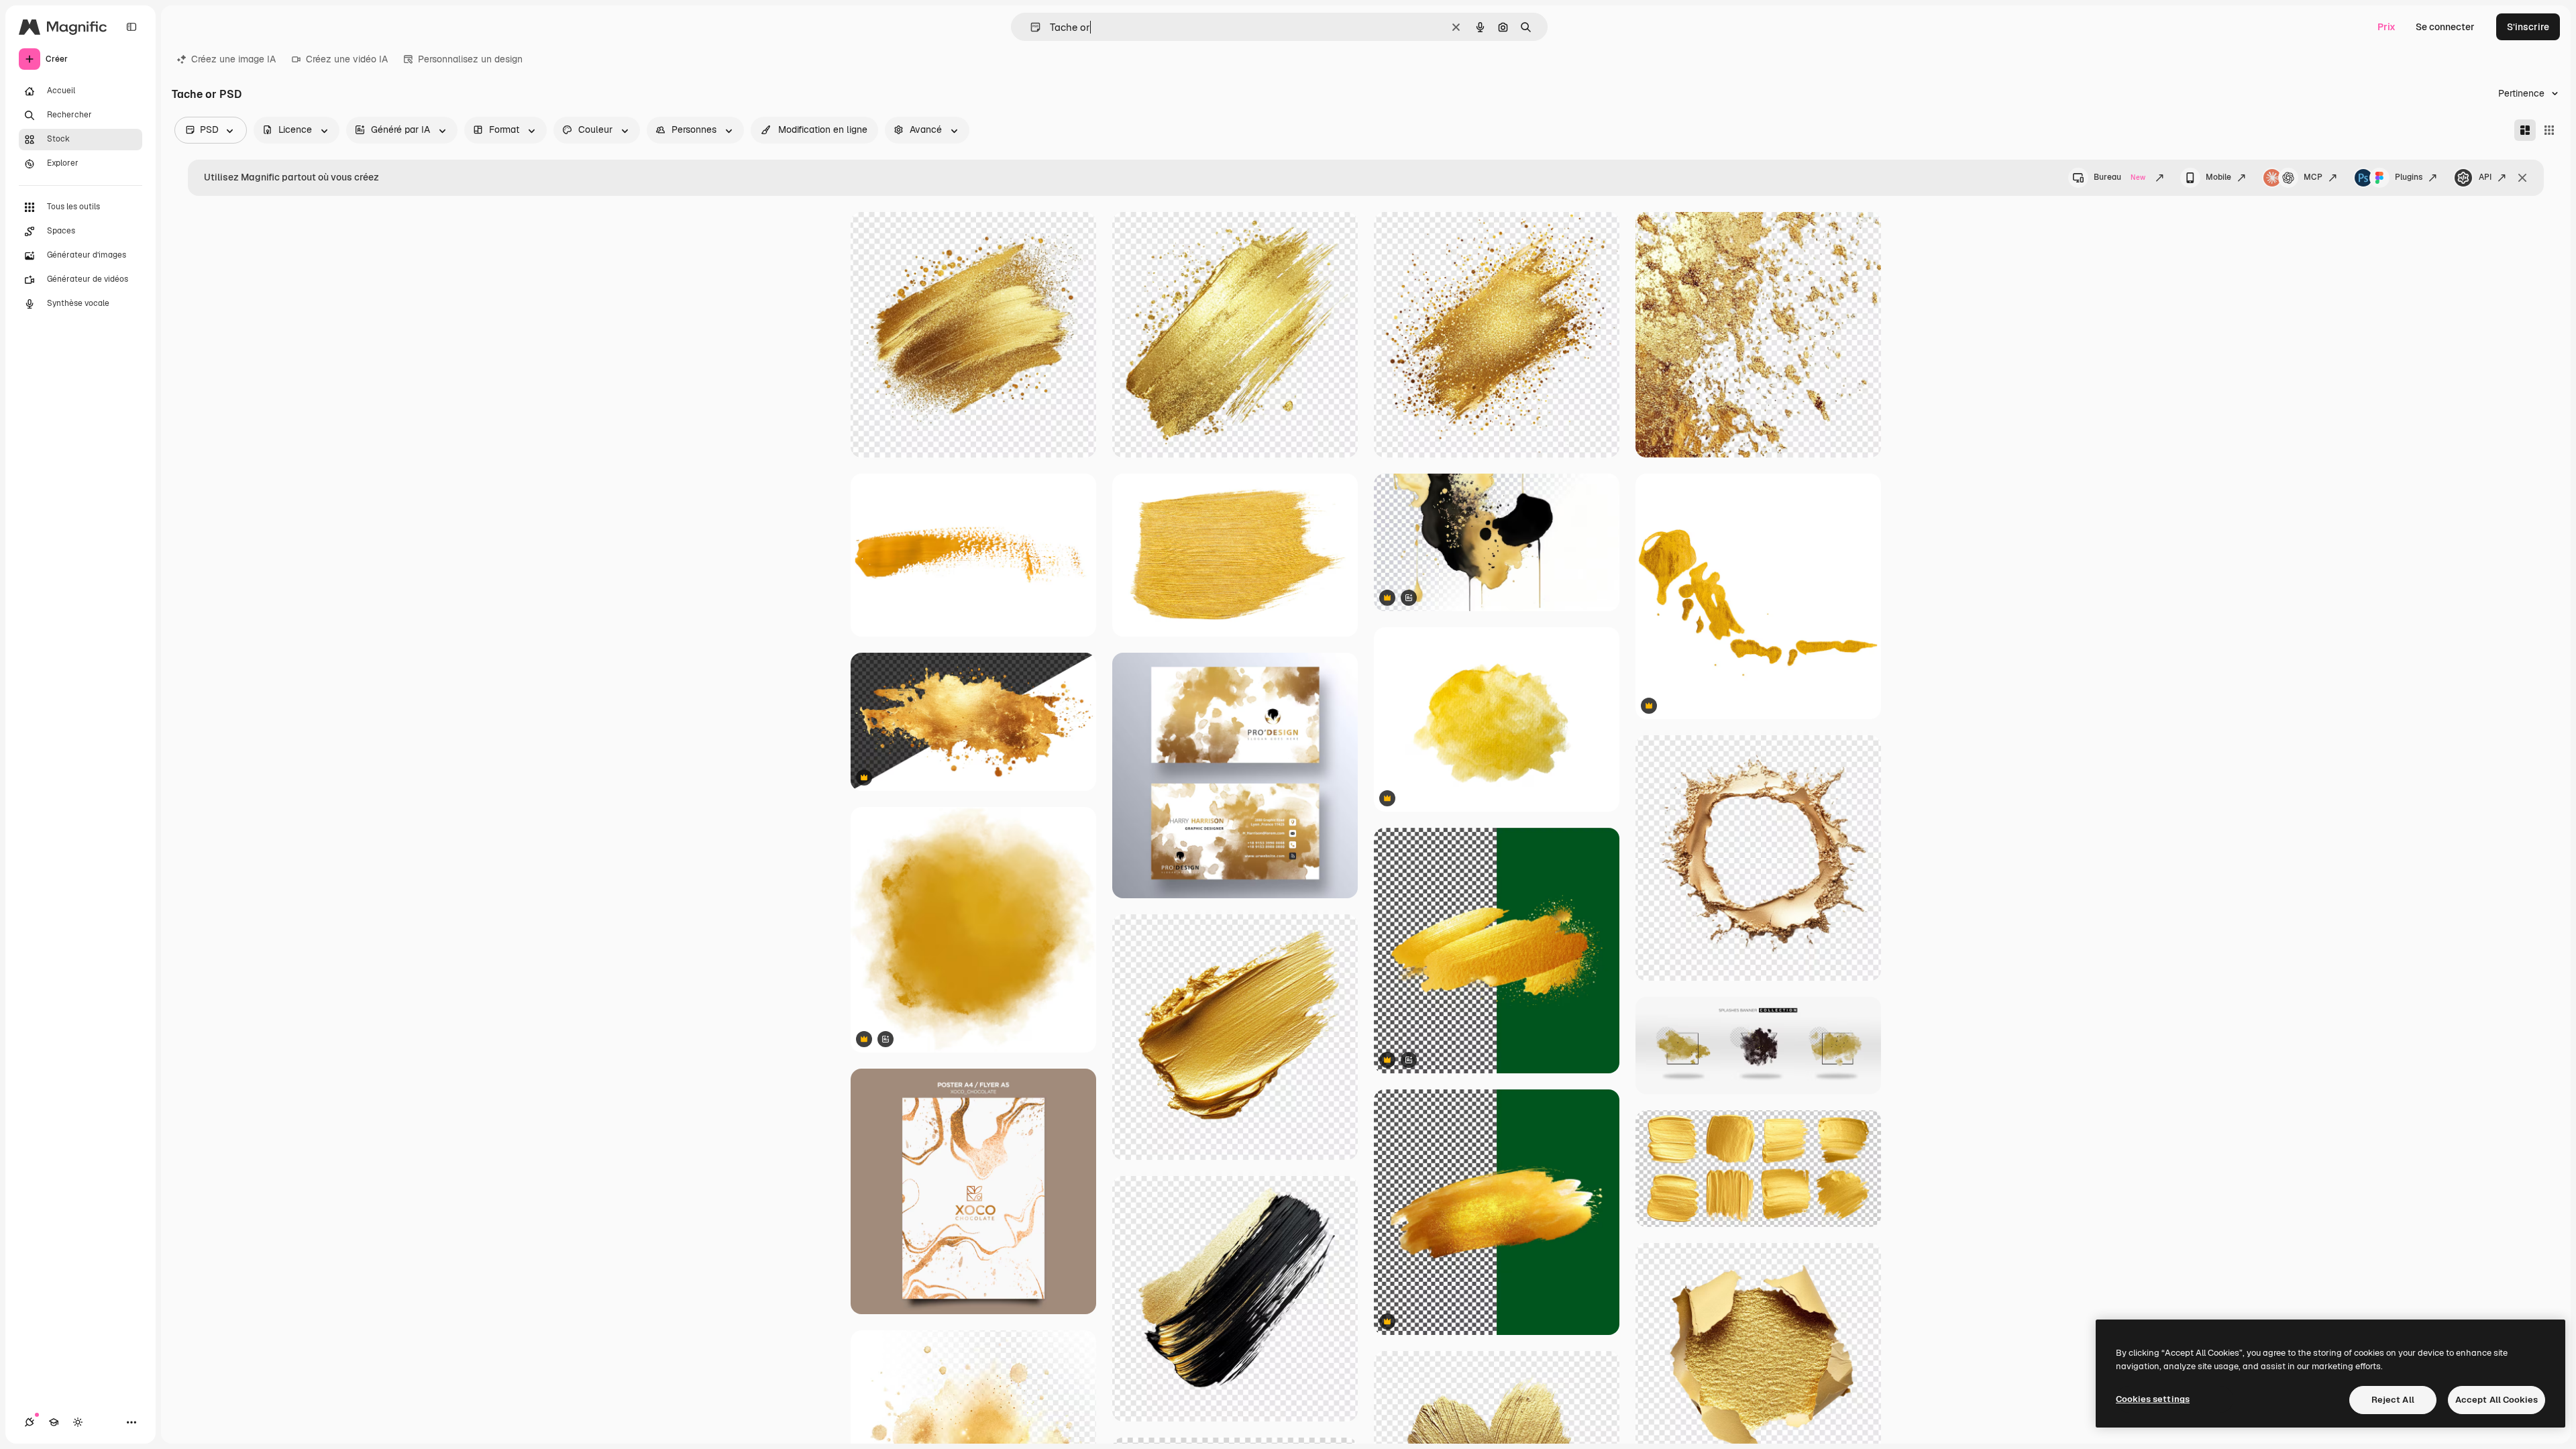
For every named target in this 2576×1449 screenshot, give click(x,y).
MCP (2313, 177)
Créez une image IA (233, 59)
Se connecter (2445, 27)
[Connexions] (30, 1422)
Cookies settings (2153, 1399)
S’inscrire (2528, 27)
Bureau (2119, 177)
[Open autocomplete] (1030, 27)
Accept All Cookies (2497, 1400)
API (2485, 177)
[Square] (2549, 130)
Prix (2386, 27)
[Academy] (54, 1422)
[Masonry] (2525, 130)
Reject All (2393, 1400)
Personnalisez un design (470, 59)
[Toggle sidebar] (131, 27)
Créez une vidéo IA (347, 59)
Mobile (2218, 177)
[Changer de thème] (78, 1422)
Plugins (2409, 177)
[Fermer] (2522, 178)
